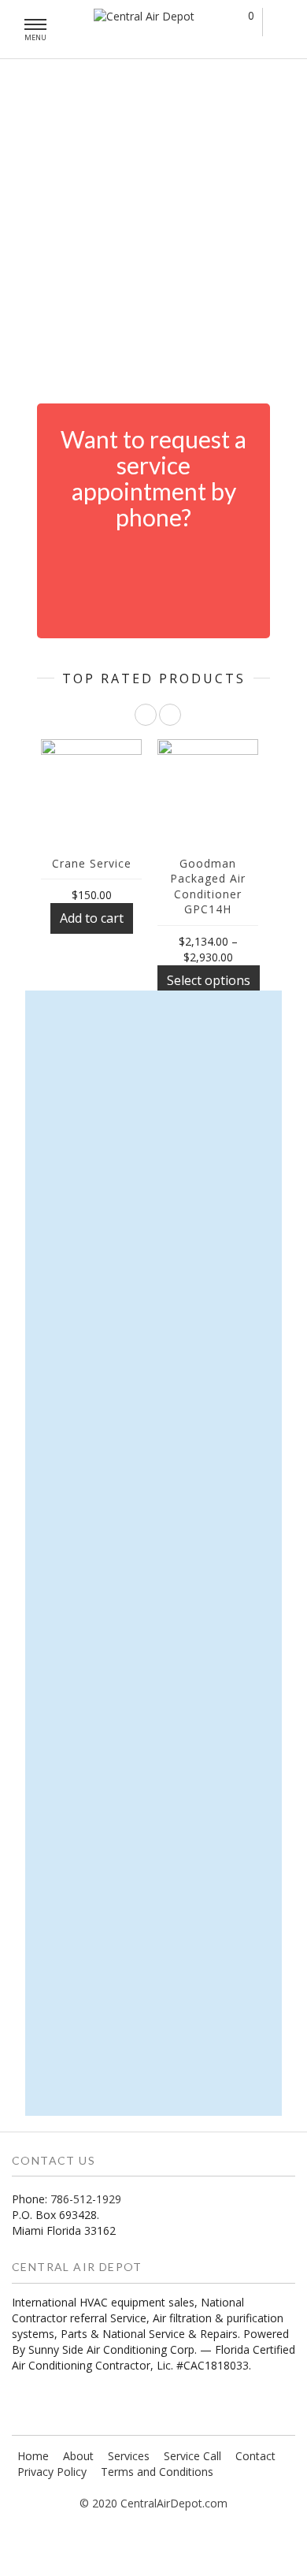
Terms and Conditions (157, 2472)
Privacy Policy (52, 2472)
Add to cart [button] (92, 918)
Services (129, 2456)
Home (33, 2456)
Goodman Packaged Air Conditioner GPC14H (208, 887)
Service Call (192, 2456)
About (78, 2456)
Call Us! (167, 570)
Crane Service (92, 863)
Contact (255, 2456)
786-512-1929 (86, 2199)
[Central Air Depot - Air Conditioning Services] (144, 16)
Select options (209, 980)
